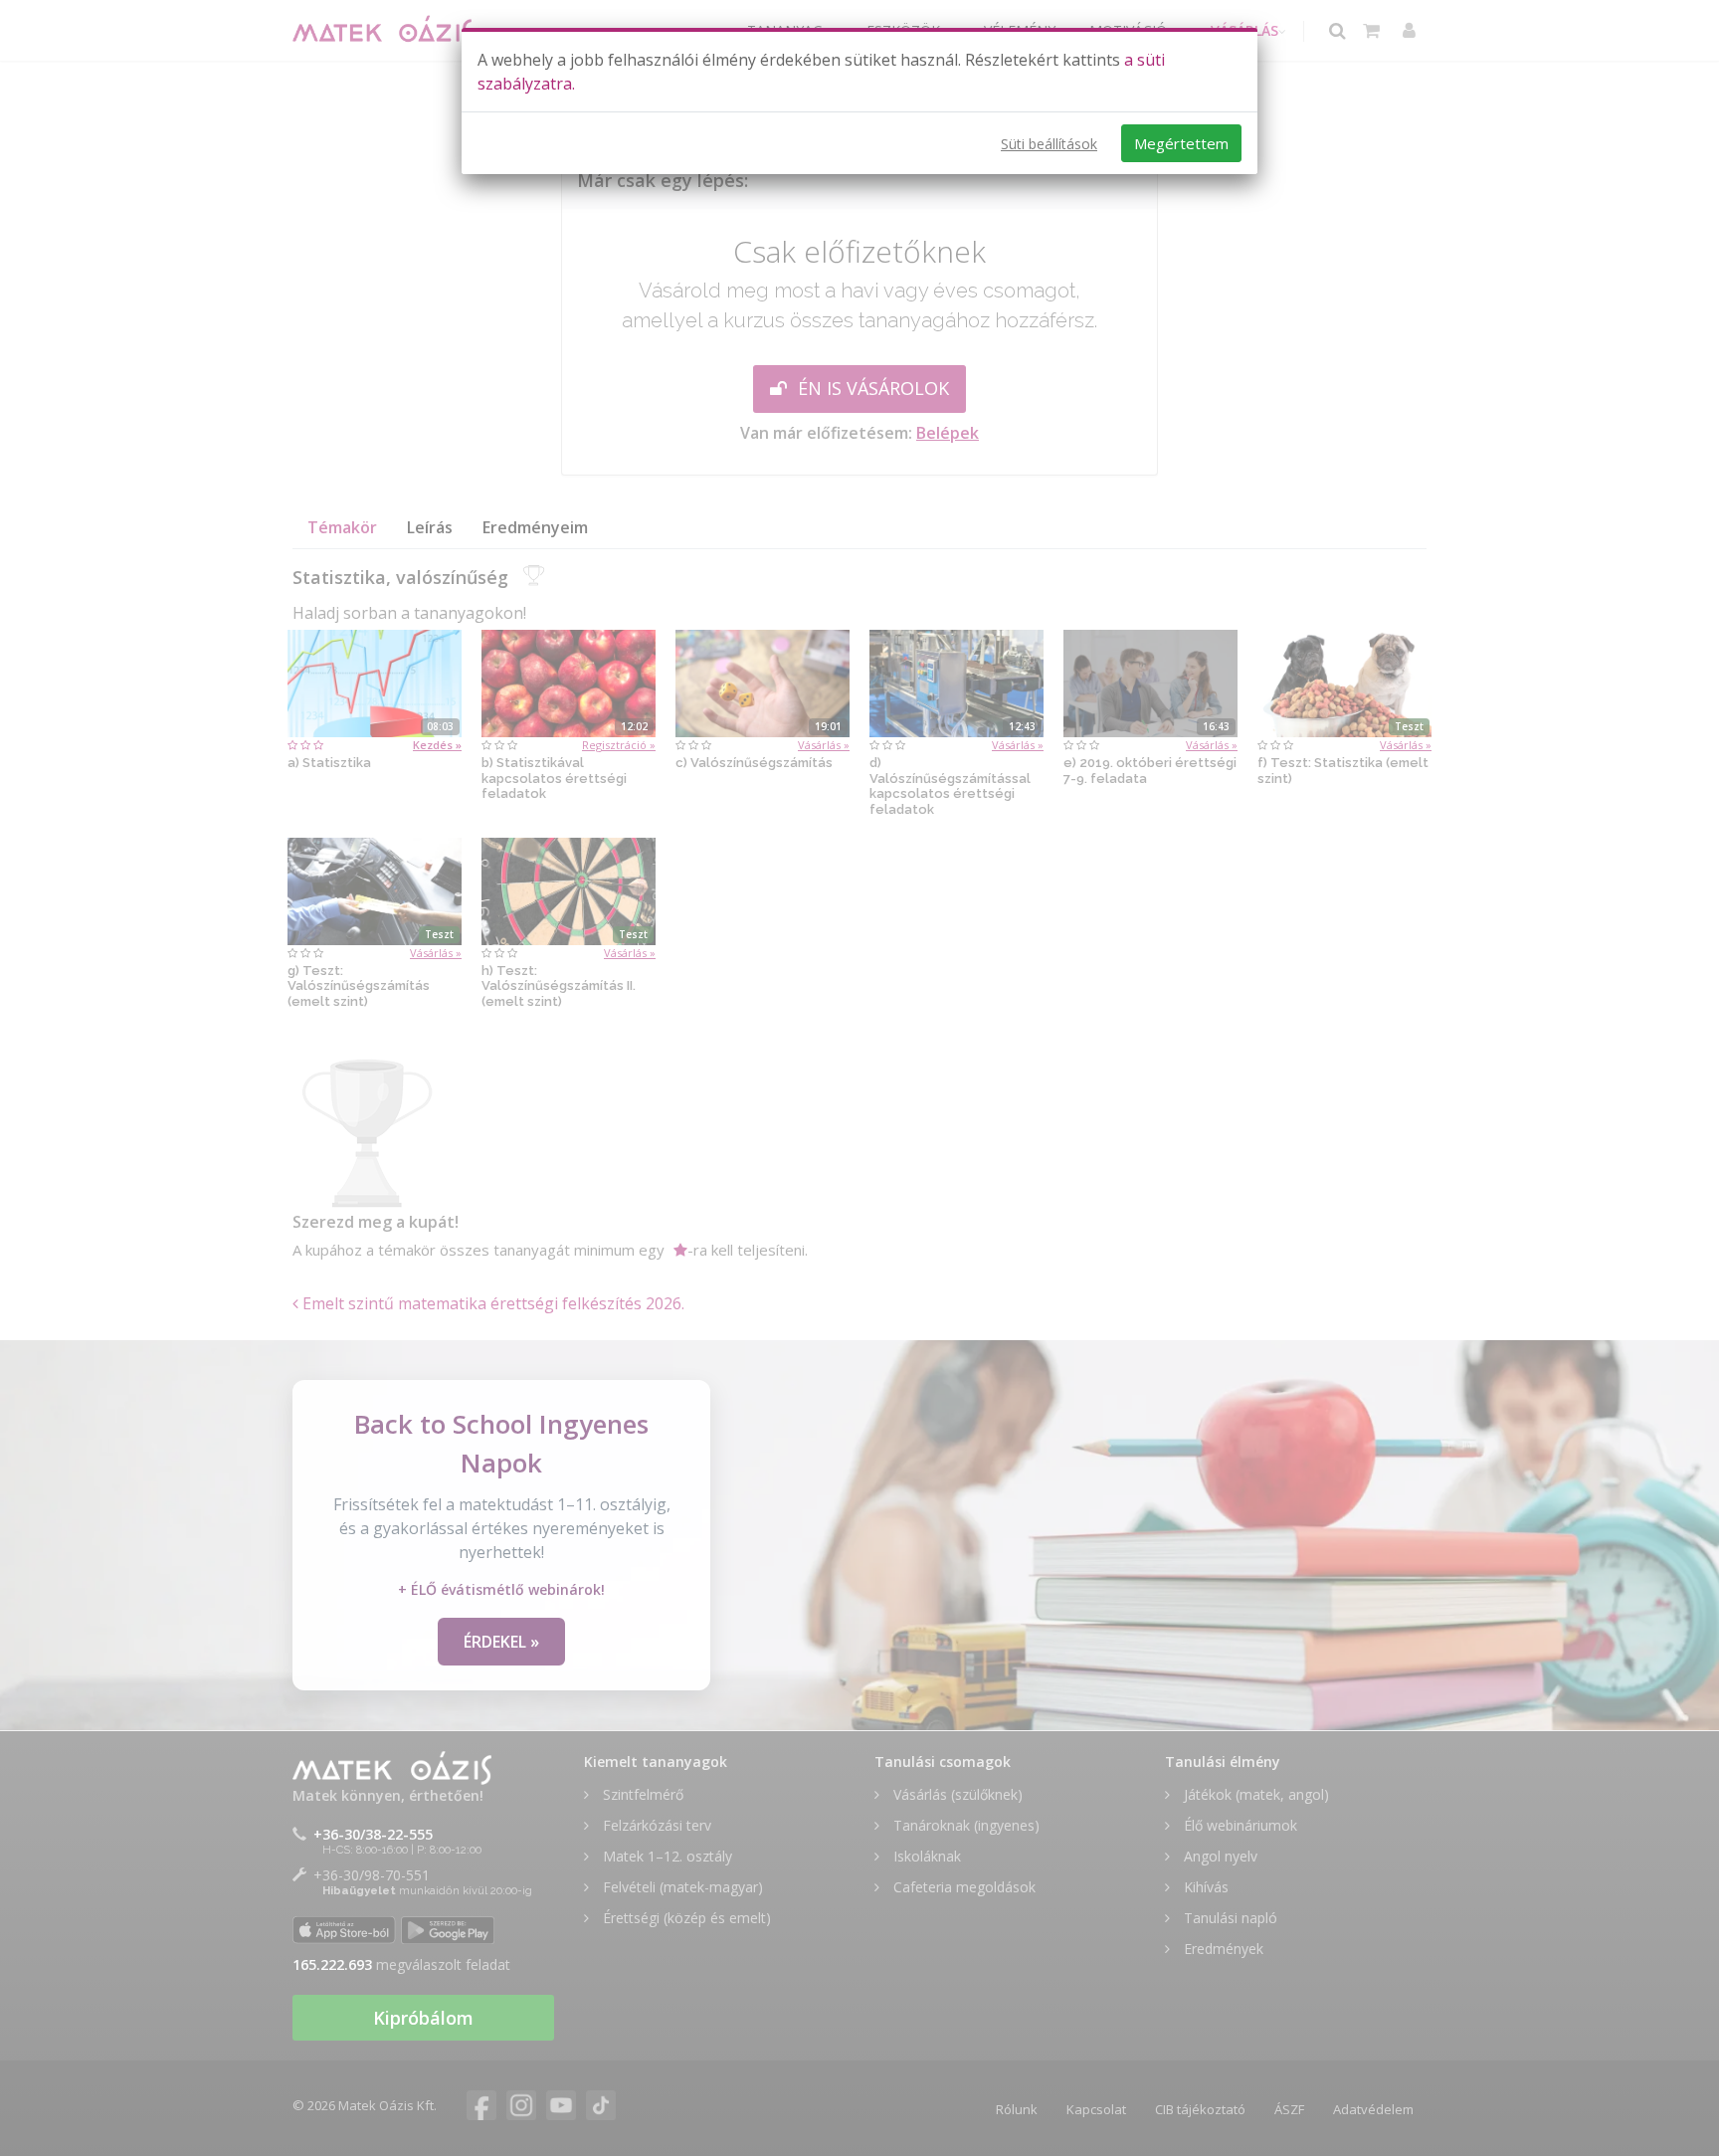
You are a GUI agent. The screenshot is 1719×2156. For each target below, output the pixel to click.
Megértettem (1181, 143)
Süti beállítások (1049, 144)
